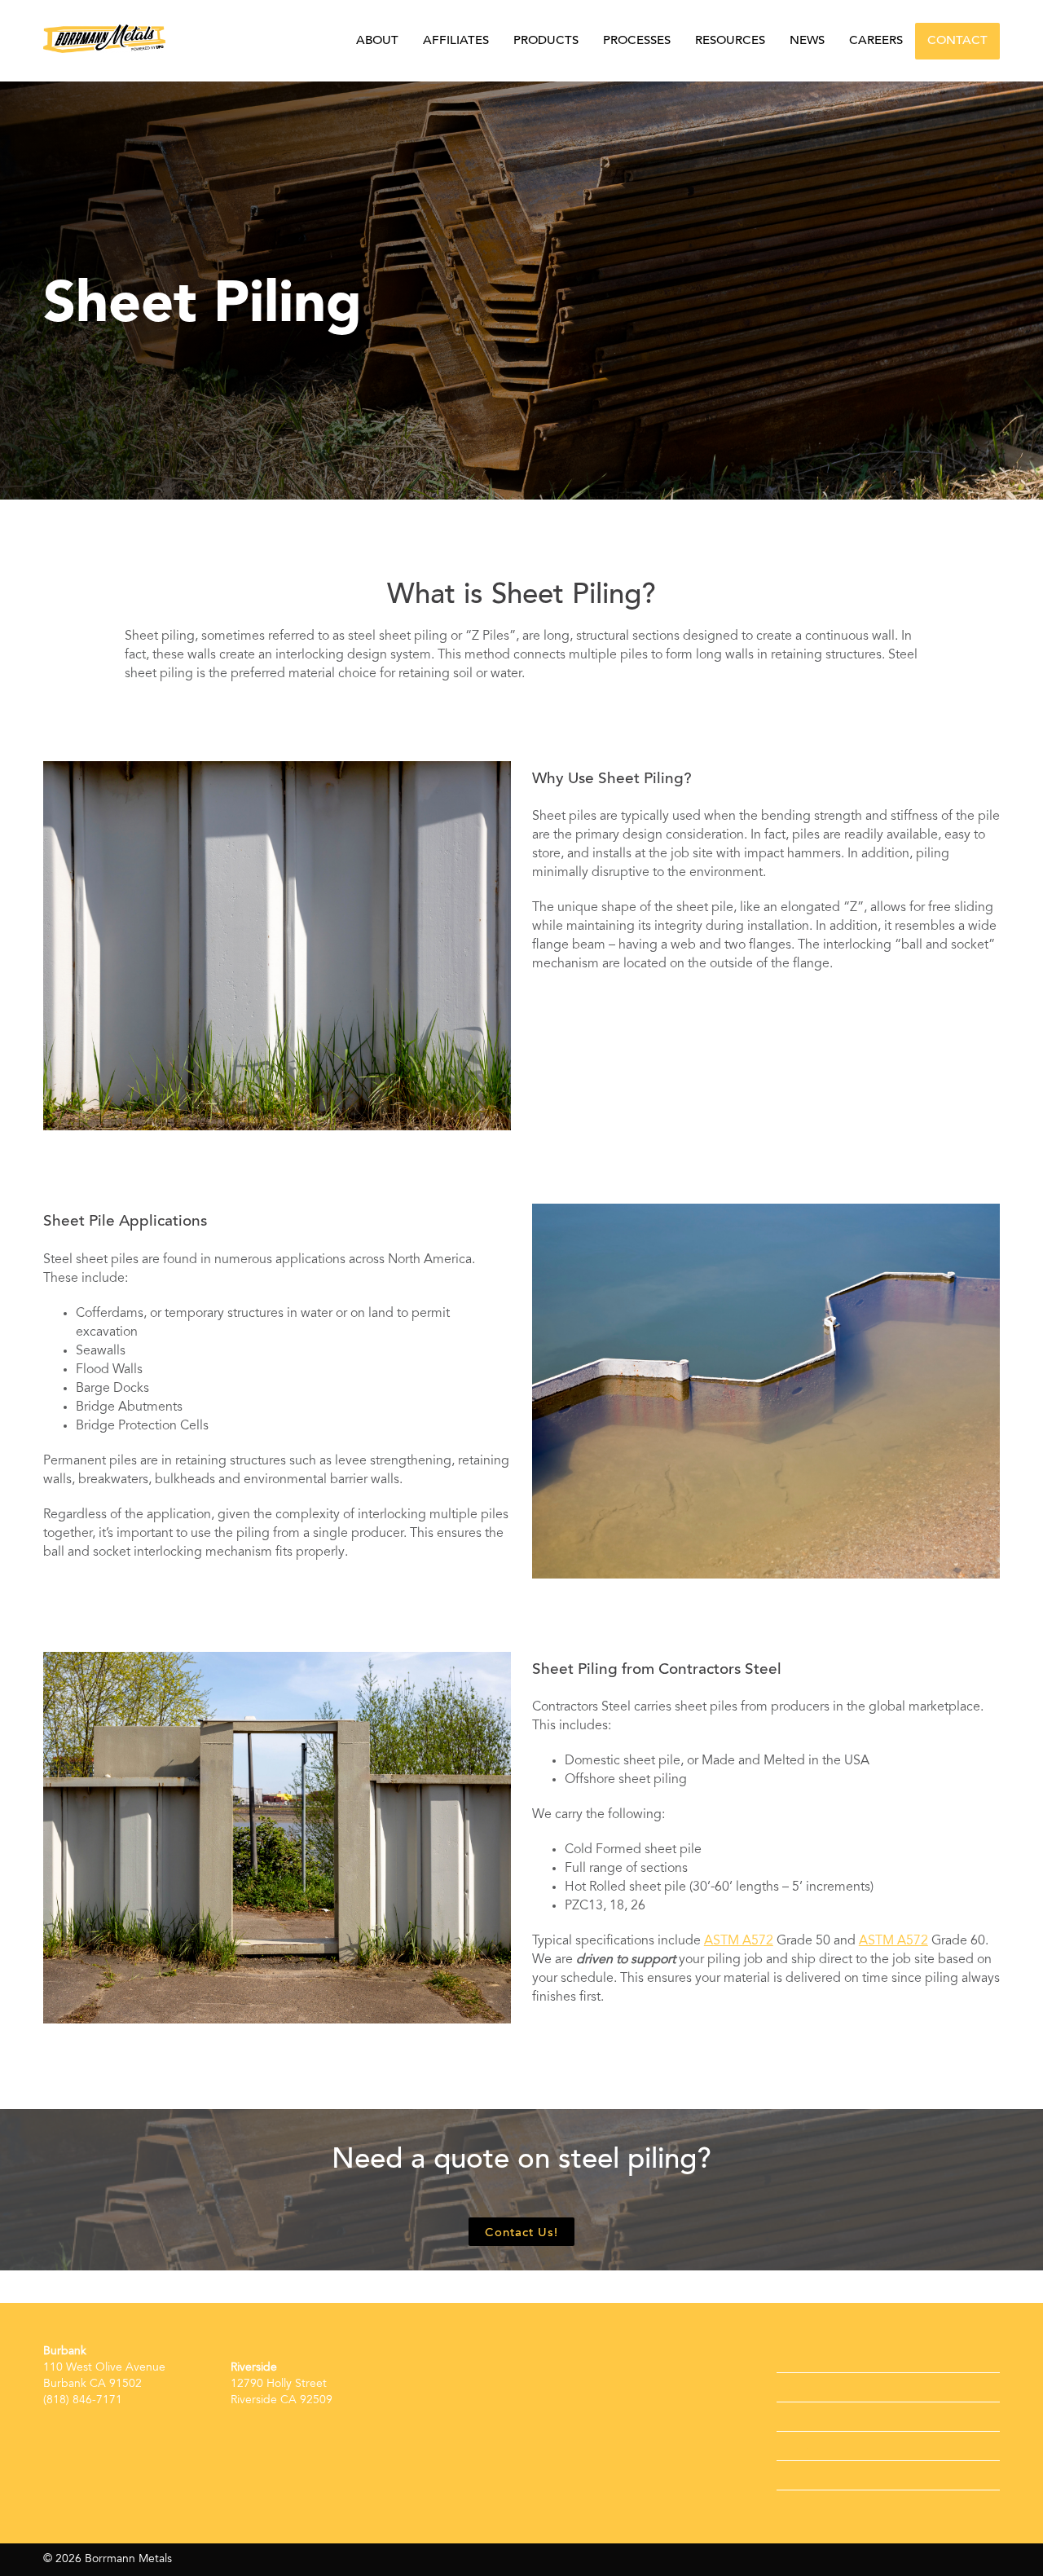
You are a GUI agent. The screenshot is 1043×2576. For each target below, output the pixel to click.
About (377, 41)
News (807, 41)
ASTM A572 (739, 1941)
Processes (637, 41)
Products (546, 41)
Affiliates (456, 41)
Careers (876, 41)
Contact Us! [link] (521, 2233)
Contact (957, 41)
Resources (730, 41)
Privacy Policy (830, 2475)
